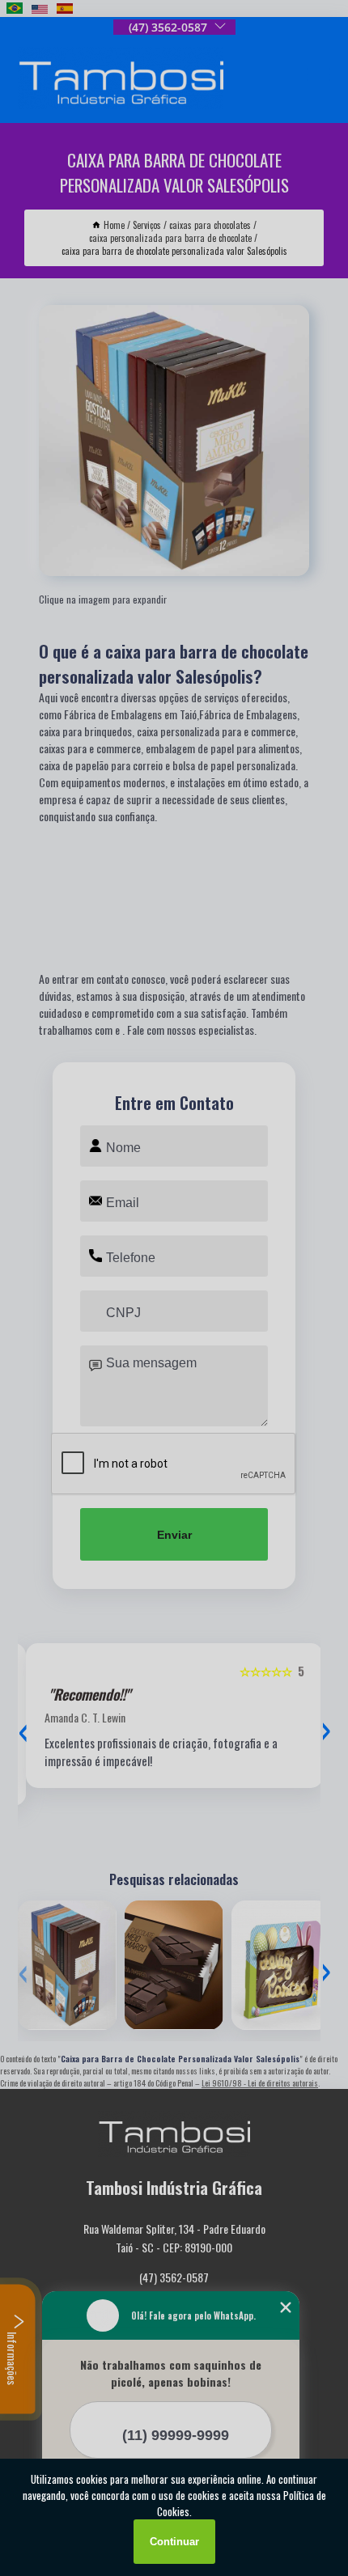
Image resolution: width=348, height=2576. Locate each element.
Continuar (174, 2542)
